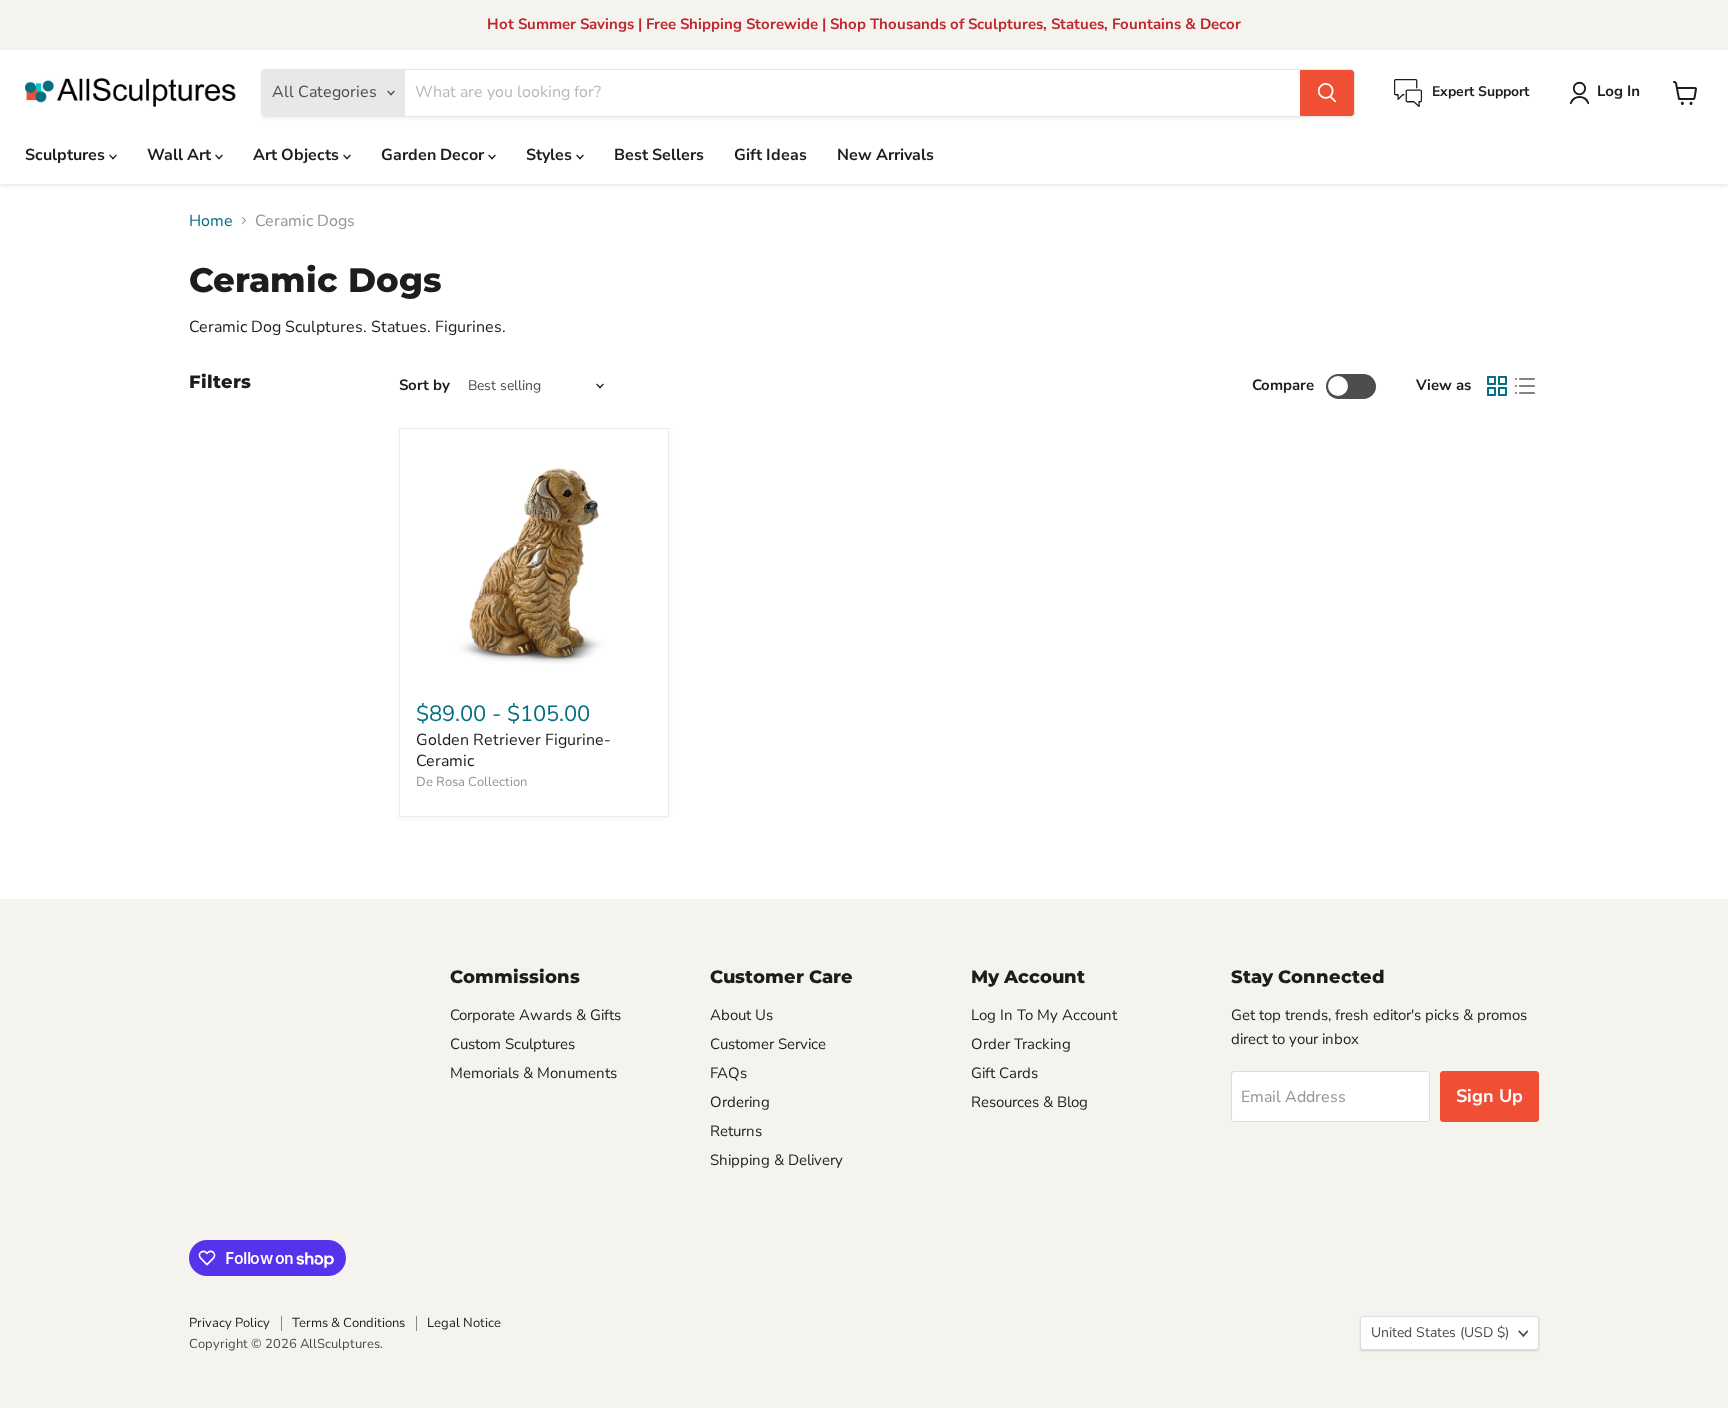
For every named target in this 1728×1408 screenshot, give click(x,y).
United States (1440, 1332)
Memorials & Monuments (533, 1073)
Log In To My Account (1044, 1015)
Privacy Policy (229, 1323)
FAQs (728, 1073)
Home (211, 221)
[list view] (1525, 386)
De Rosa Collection (471, 782)
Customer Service (768, 1044)
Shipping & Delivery (776, 1160)
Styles (551, 155)
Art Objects (298, 155)
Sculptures (67, 155)
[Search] (1327, 93)
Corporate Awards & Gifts (535, 1015)
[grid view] (1497, 386)
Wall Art (181, 155)
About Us (741, 1015)
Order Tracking (1021, 1044)
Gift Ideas (770, 155)
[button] (1608, 93)
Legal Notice (464, 1323)
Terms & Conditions (348, 1323)
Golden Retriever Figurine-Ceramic (513, 750)
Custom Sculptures (512, 1044)
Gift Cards (1004, 1073)
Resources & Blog (1029, 1102)
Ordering (740, 1102)
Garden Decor (434, 155)
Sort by (424, 385)
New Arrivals (885, 155)
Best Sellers (659, 155)
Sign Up (1489, 1096)
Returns (736, 1131)
